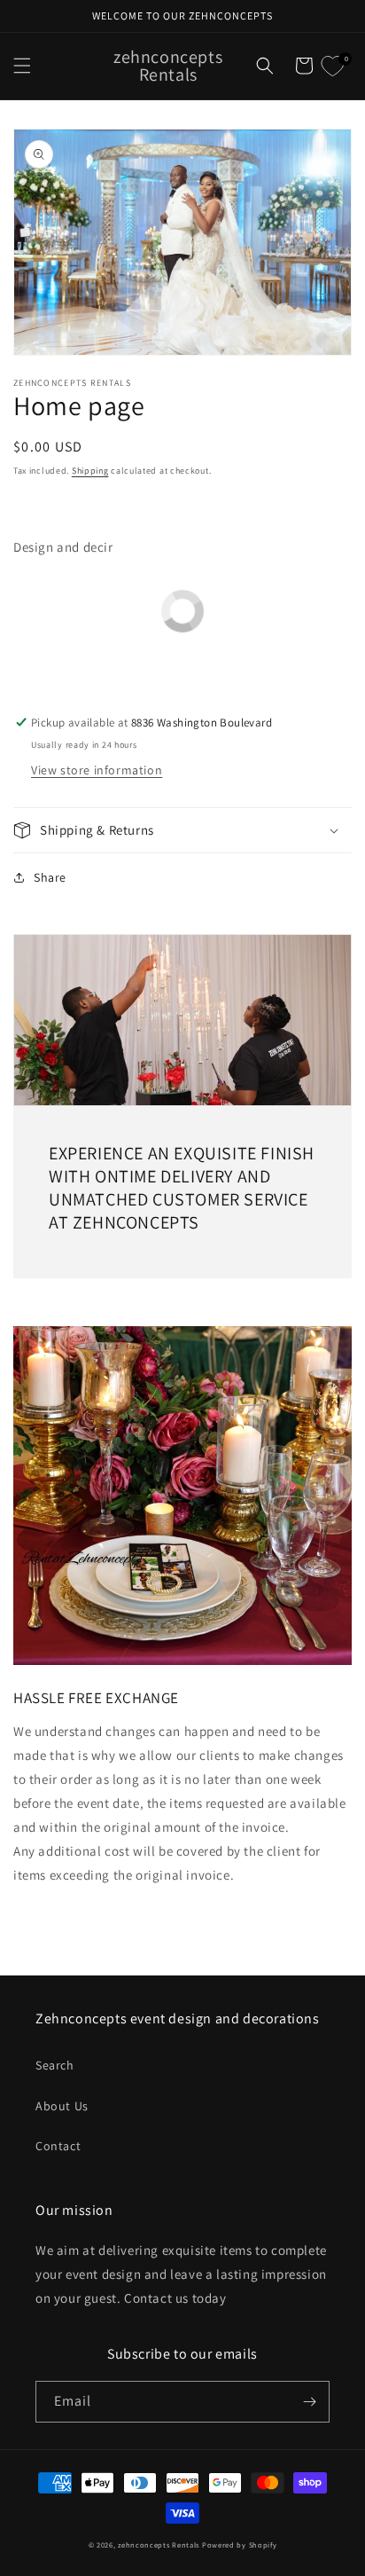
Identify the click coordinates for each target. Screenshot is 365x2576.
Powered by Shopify (240, 2545)
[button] (22, 66)
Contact (58, 2146)
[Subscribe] (309, 2402)
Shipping (90, 471)
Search (55, 2065)
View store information (97, 770)
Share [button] (50, 877)
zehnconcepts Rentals (159, 2545)
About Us (62, 2106)
